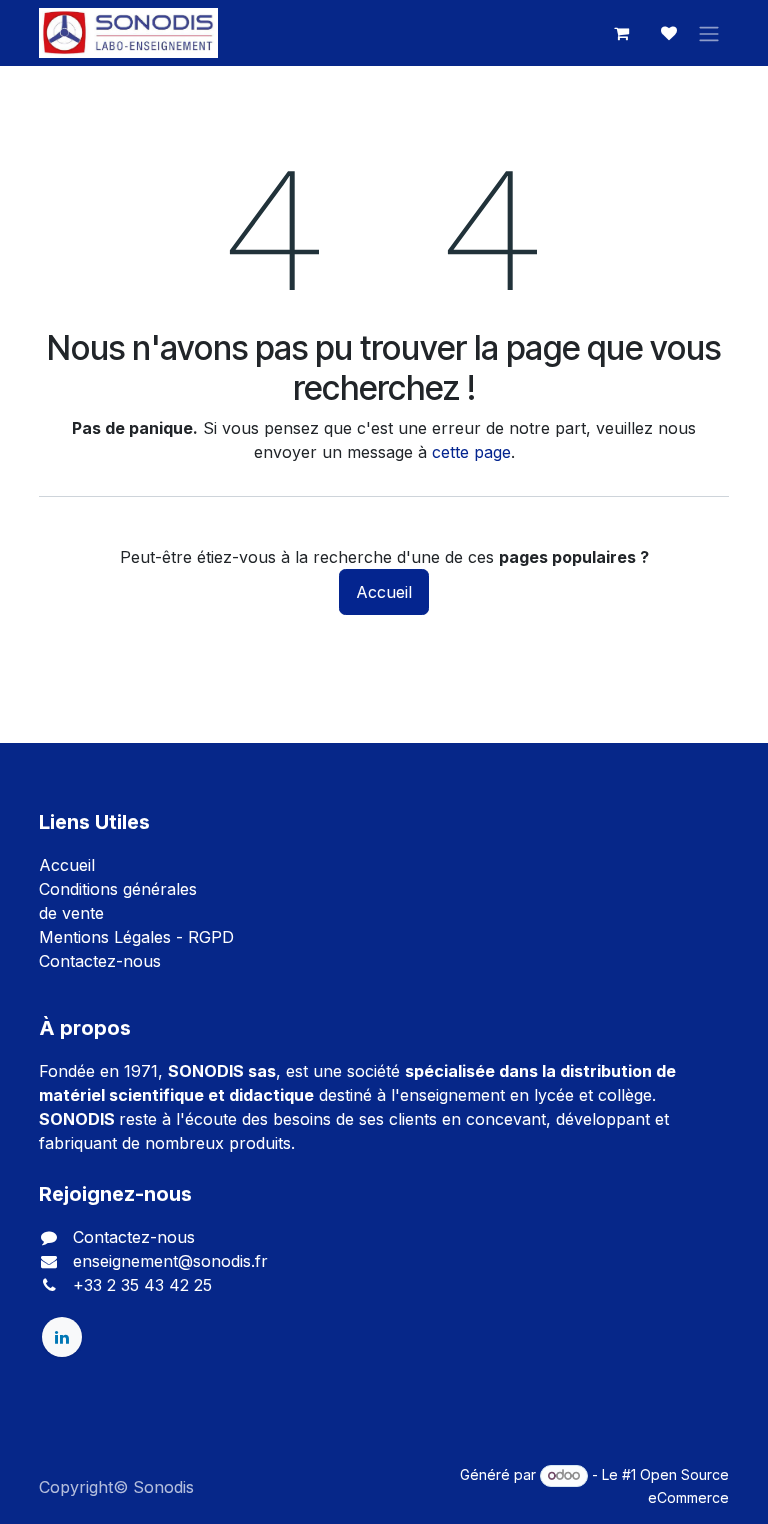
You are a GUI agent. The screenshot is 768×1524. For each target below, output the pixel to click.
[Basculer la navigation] (709, 33)
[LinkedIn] (62, 1337)
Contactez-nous (100, 961)
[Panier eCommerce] (621, 33)
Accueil (384, 592)
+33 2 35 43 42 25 (142, 1285)
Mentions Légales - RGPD (136, 937)
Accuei (65, 865)
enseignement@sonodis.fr (170, 1261)
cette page (471, 452)
